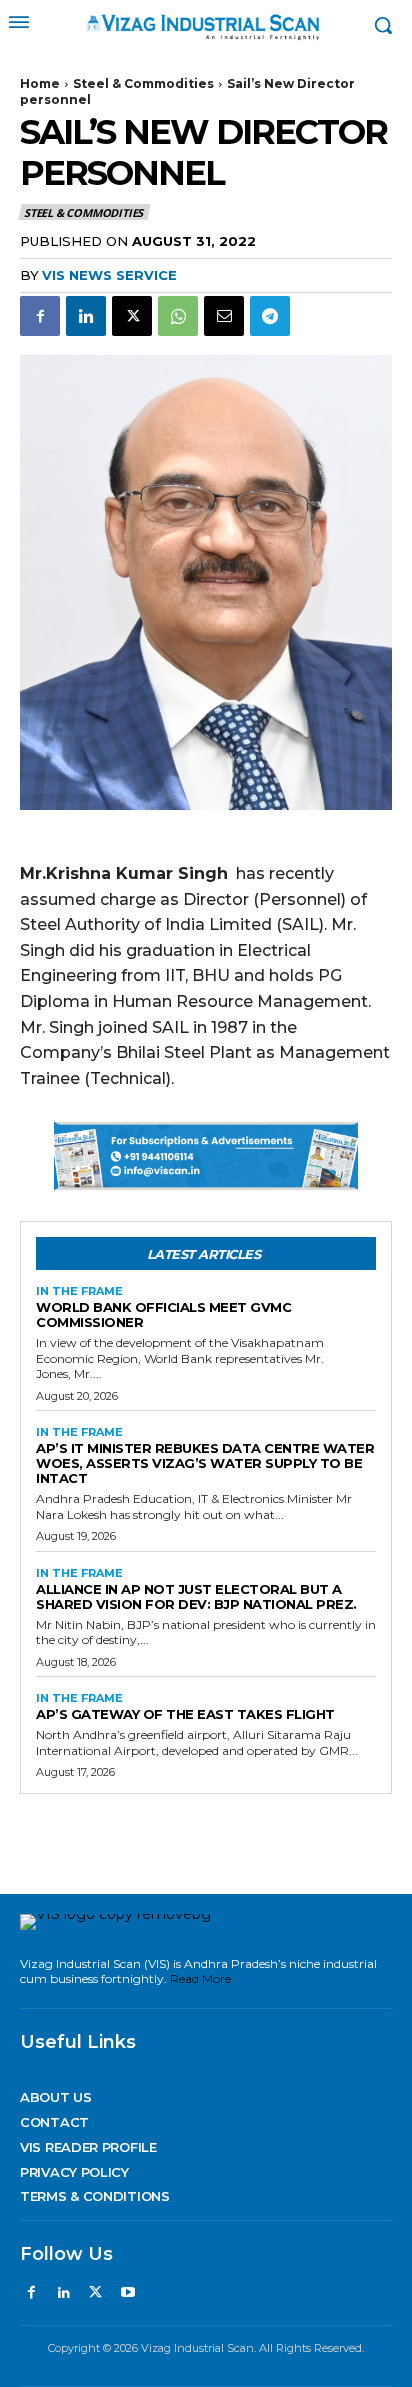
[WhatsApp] (178, 316)
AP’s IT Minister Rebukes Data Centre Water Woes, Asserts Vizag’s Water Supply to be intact (205, 1463)
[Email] (224, 316)
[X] (132, 316)
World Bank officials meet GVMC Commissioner (163, 1314)
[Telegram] (270, 316)
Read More (200, 1978)
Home (40, 83)
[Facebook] (40, 316)
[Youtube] (128, 2293)
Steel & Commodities (143, 83)
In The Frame (79, 1291)
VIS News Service (109, 275)
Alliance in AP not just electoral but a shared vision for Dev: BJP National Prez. (196, 1596)
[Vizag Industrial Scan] (206, 26)
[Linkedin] (86, 316)
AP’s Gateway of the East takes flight (185, 1714)
